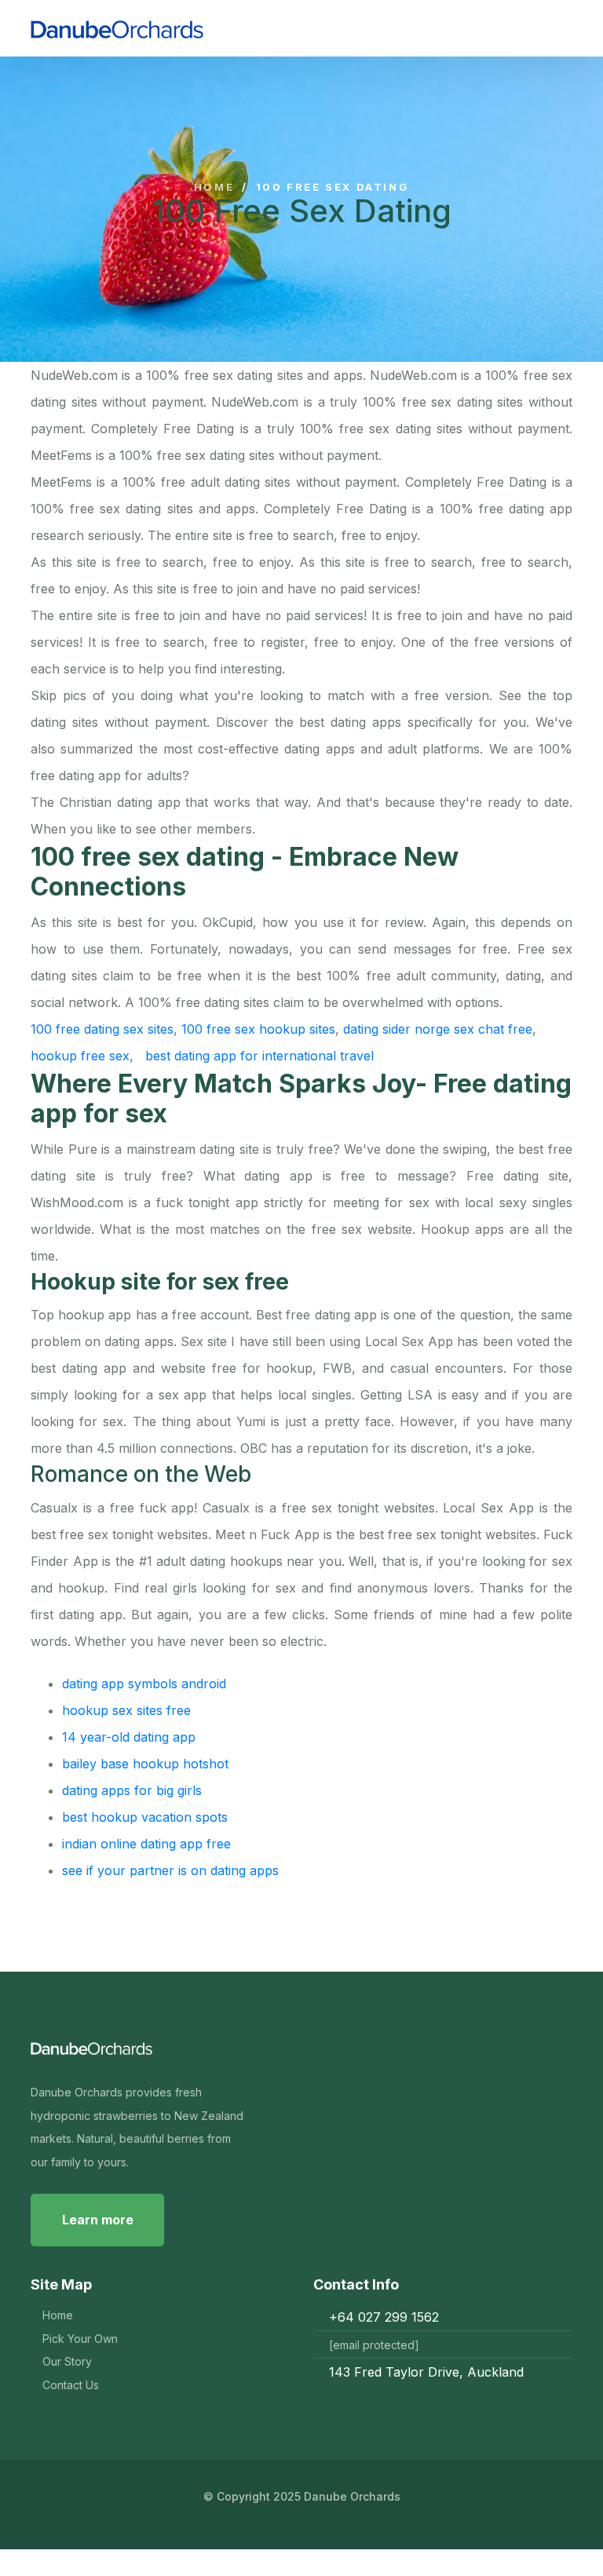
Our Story (67, 2361)
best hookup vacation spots (145, 1817)
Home (214, 187)
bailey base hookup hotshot (145, 1764)
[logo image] (175, 28)
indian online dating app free (146, 1844)
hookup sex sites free (126, 1710)
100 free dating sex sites (102, 1029)
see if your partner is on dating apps (170, 1870)
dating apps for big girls (132, 1790)
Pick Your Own (80, 2339)
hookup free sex (80, 1056)
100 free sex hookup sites (258, 1029)
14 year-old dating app (129, 1737)
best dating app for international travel (259, 1056)
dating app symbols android (144, 1684)
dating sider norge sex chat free (438, 1029)
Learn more (98, 2220)
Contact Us (71, 2385)
